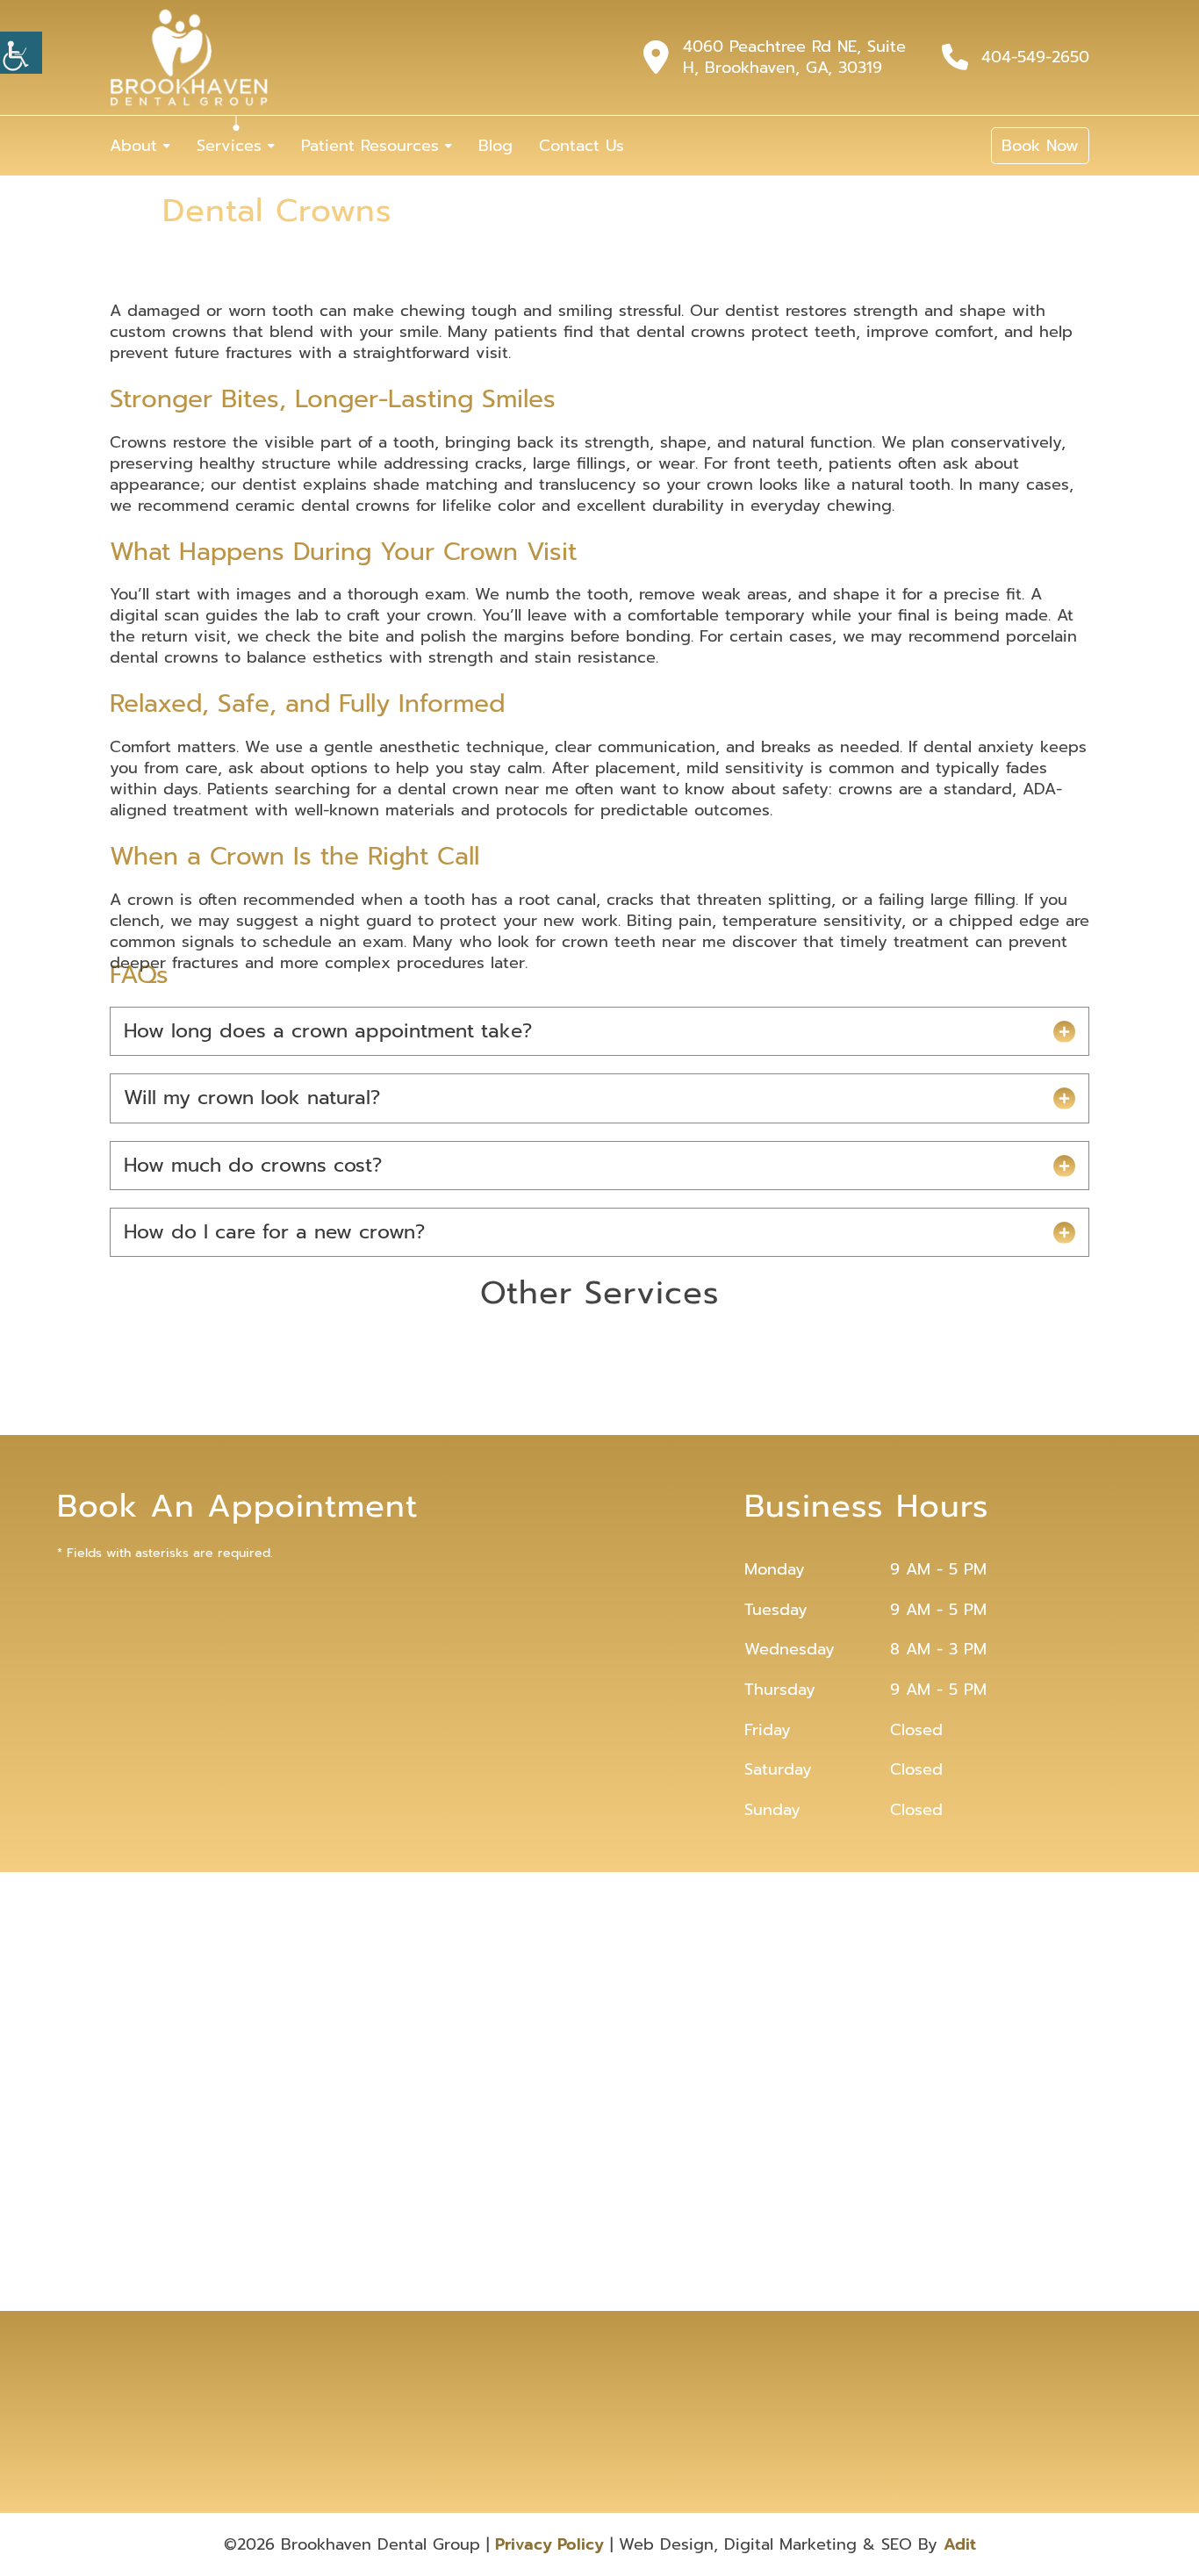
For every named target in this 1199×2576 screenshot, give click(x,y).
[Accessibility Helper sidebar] (21, 53)
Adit (960, 2544)
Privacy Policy (549, 2544)
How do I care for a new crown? (274, 1232)
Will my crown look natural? (252, 1098)
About (133, 146)
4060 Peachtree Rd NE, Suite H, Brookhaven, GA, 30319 (794, 57)
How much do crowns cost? (253, 1165)
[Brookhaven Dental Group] (189, 57)
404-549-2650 (1035, 57)
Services (229, 146)
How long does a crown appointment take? (328, 1031)
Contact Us (582, 146)
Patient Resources (370, 146)
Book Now (1040, 146)
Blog (495, 146)
